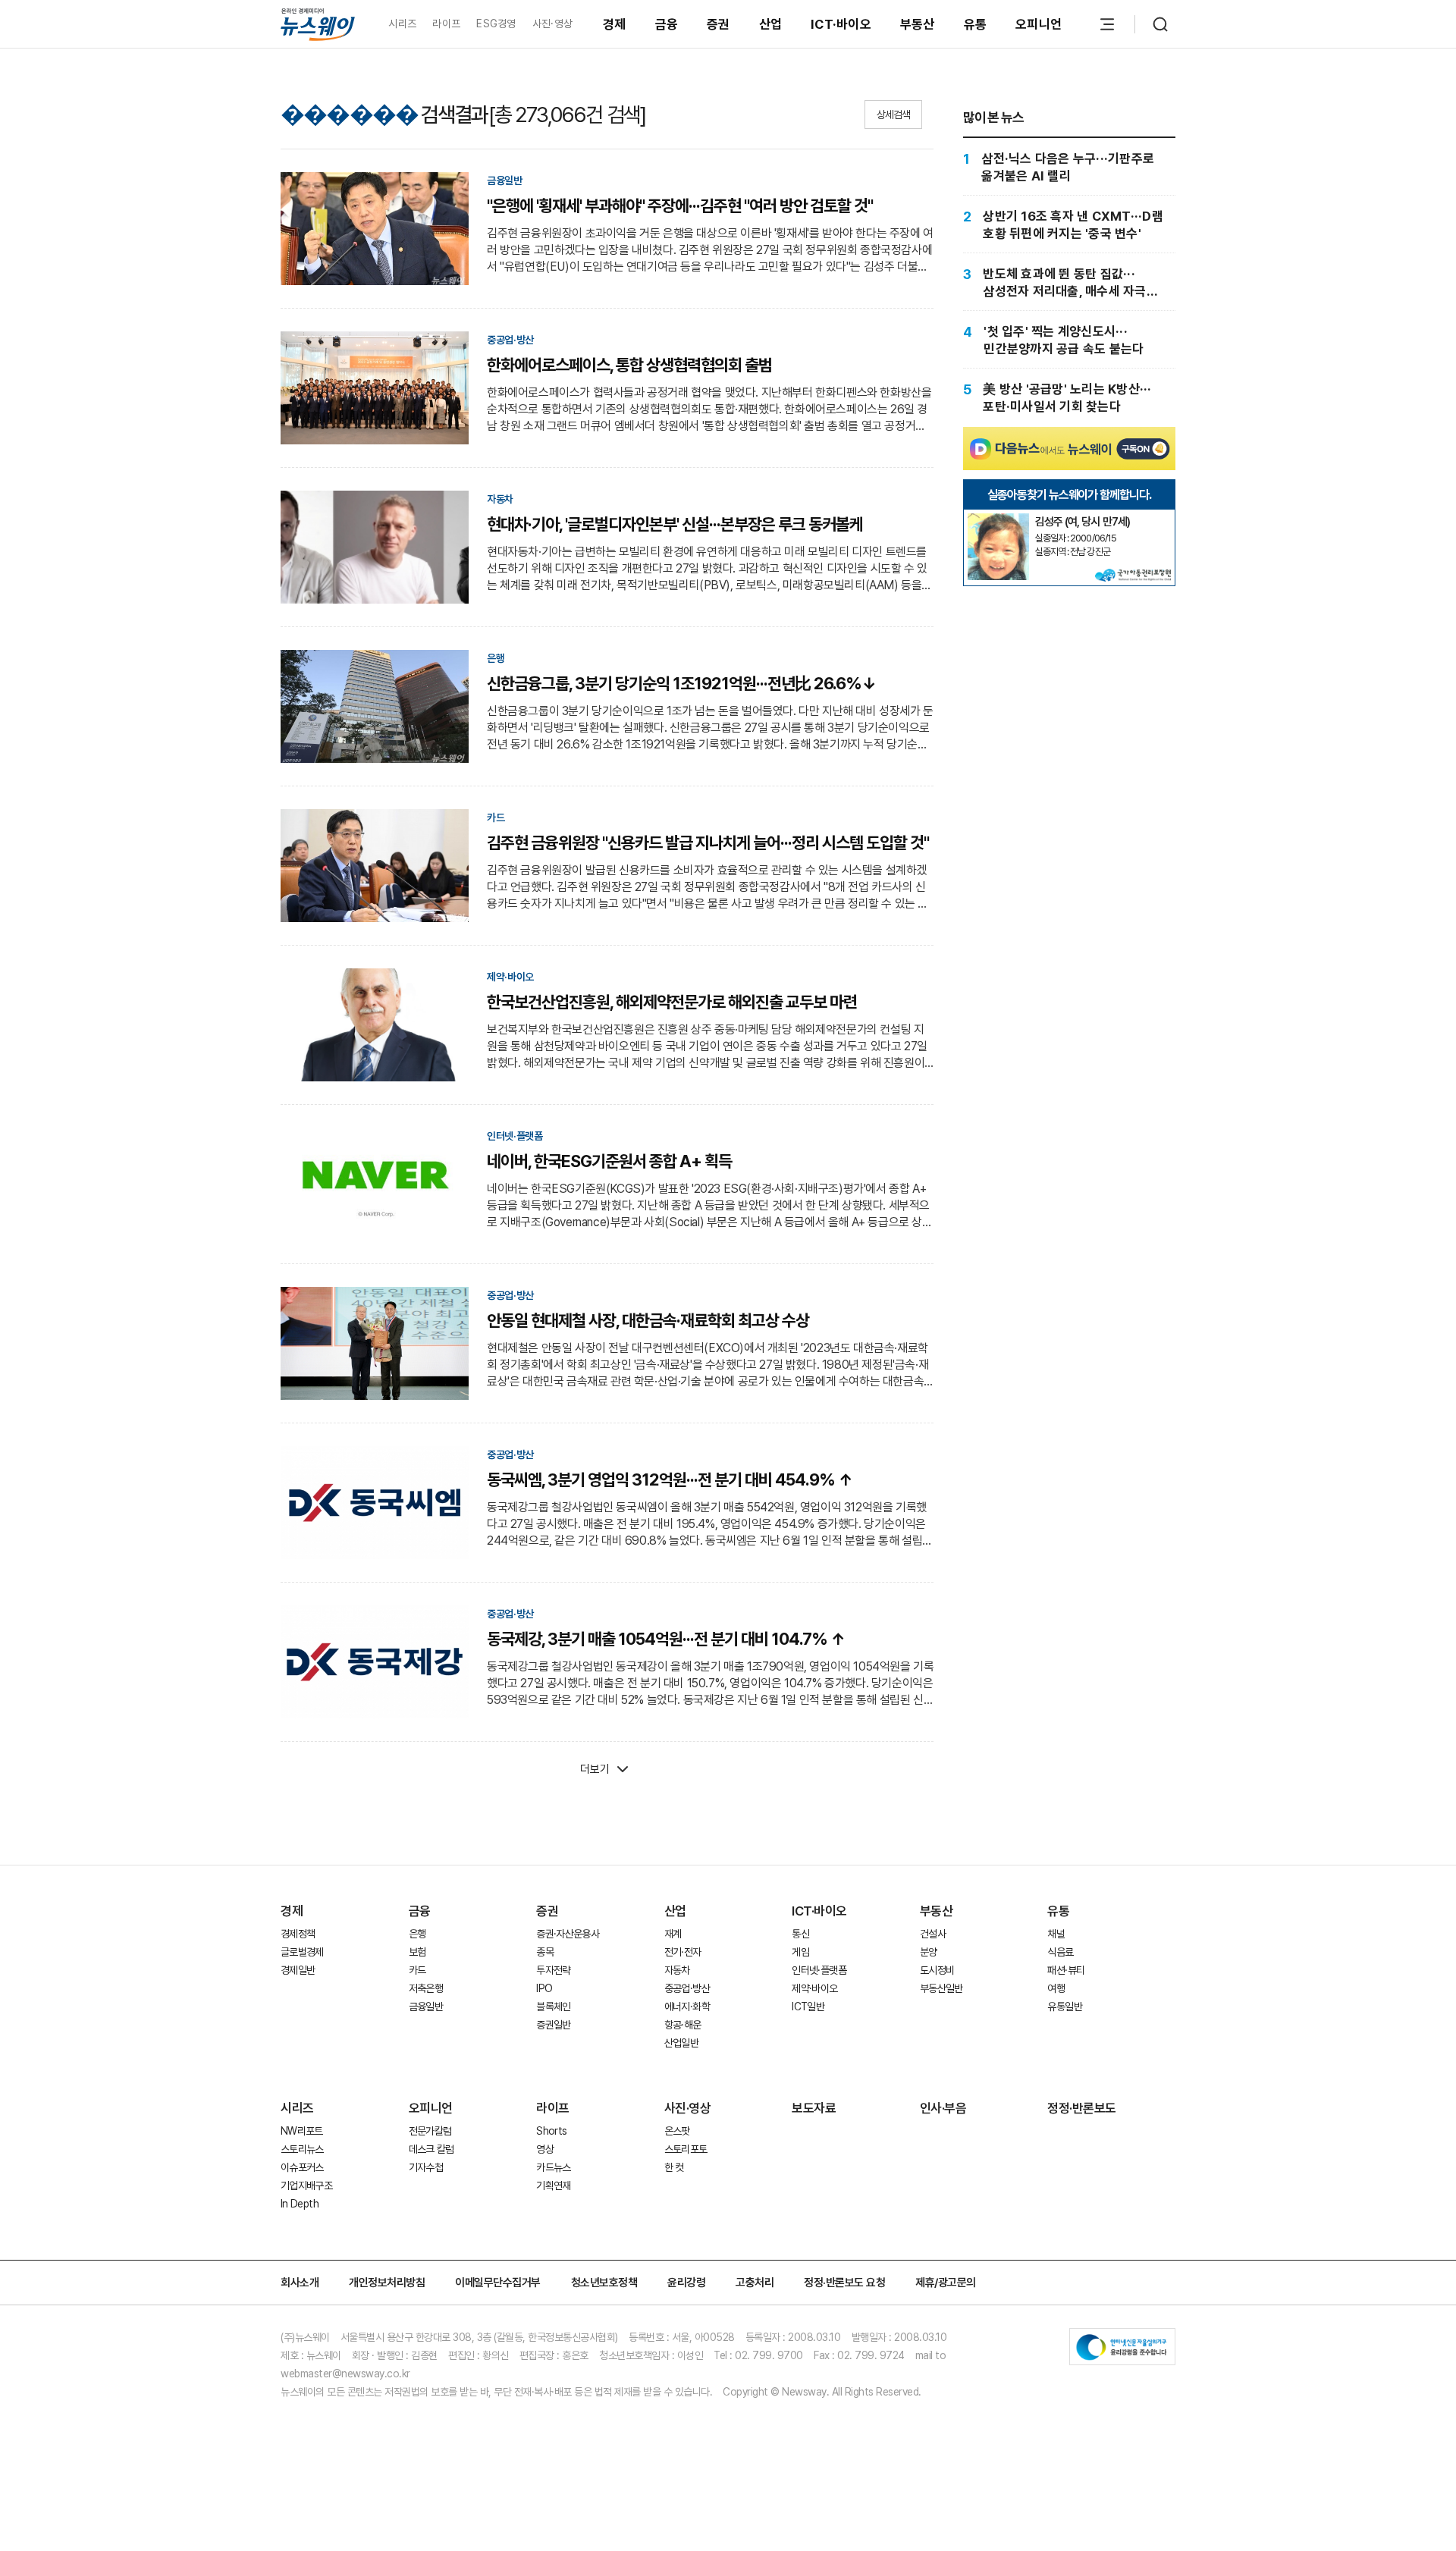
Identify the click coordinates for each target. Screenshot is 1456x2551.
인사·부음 (943, 2108)
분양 (929, 1952)
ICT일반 (808, 2007)
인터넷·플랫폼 (819, 1970)
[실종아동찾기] (998, 519)
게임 (800, 1952)
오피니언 (1039, 24)
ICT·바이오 (841, 24)
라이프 (446, 24)
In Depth (300, 2204)
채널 (1056, 1934)
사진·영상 (552, 24)
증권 (719, 24)
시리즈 (402, 24)
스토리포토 (686, 2149)
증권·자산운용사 (568, 1934)
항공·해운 (683, 2025)
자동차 (677, 1970)
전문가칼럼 (430, 2131)
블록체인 (553, 2007)
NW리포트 (302, 2131)
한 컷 (674, 2167)
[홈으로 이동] (318, 24)
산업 (771, 24)
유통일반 (1064, 2007)
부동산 (918, 24)
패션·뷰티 (1066, 1970)
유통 (976, 24)
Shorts (551, 2131)
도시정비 (937, 1970)
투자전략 (553, 1970)
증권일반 (553, 2025)
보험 (417, 1952)
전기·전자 (683, 1952)
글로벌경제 (302, 1952)
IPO (544, 1988)
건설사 (933, 1934)
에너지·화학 (687, 2007)
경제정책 (298, 1934)
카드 (417, 1970)
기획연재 (553, 2185)
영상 (545, 2149)
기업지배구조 (306, 2185)
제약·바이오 (814, 1988)
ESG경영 (496, 24)
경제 (615, 24)
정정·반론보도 (1082, 2108)
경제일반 (298, 1970)
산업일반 (681, 2043)
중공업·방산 (687, 1988)
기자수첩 (426, 2167)
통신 (800, 1934)
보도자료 (814, 2108)
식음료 (1060, 1952)
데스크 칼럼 (431, 2149)
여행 (1056, 1988)
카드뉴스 (553, 2167)
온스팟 (677, 2131)
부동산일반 (941, 1988)
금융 (667, 24)
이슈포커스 (302, 2167)
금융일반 (426, 2007)
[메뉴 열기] (1107, 24)
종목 (545, 1952)
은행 (417, 1934)
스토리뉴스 (302, 2149)
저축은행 (426, 1988)
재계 (673, 1934)
